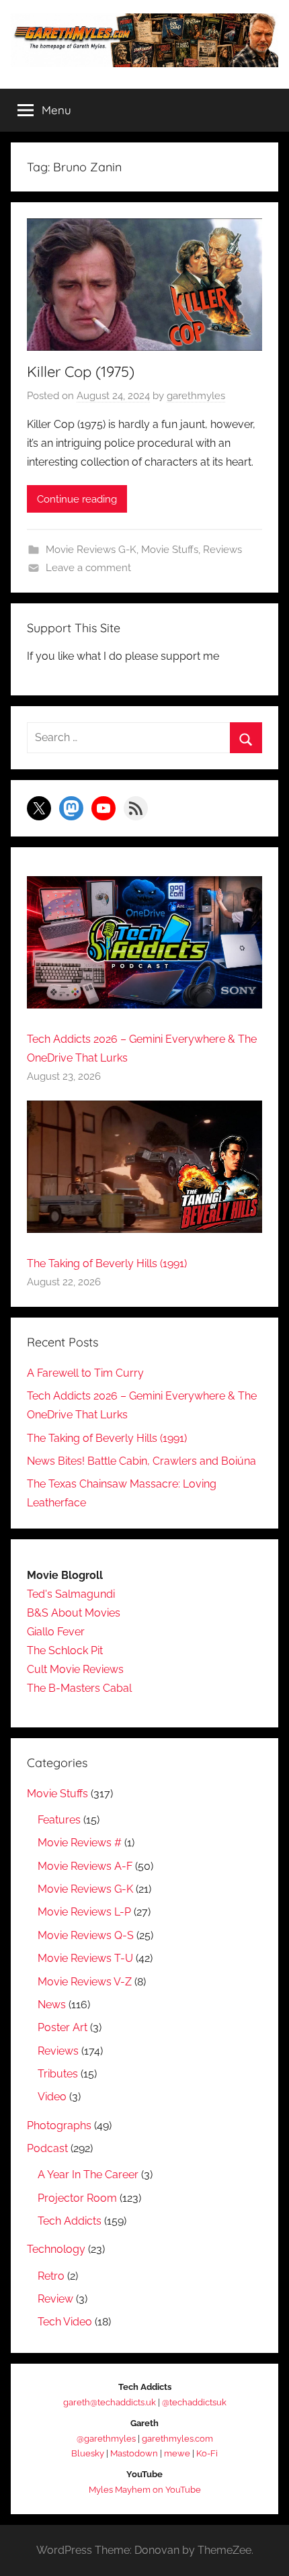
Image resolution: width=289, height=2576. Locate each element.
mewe (177, 2453)
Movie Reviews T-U (85, 1958)
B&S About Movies (74, 1613)
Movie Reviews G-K (91, 550)
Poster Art (63, 2027)
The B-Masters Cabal (79, 1688)
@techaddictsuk (194, 2402)
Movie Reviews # (80, 1843)
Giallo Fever (56, 1632)
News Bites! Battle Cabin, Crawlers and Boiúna (141, 1461)
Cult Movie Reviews (75, 1669)
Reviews (222, 550)
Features (59, 1820)
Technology (56, 2249)
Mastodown (134, 2453)
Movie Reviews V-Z (85, 1982)
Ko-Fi (207, 2453)
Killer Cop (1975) (81, 372)
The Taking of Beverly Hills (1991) (107, 1263)
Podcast (47, 2148)
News (52, 2005)
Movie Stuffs (170, 550)
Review (55, 2299)
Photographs (59, 2126)
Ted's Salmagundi (71, 1594)
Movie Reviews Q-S (86, 1935)
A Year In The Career (88, 2175)
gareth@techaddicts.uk (110, 2402)
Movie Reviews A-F (85, 1866)
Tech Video (65, 2322)
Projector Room (77, 2198)
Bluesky (88, 2453)
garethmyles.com (177, 2439)
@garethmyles (106, 2439)
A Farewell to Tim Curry (85, 1373)
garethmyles (196, 396)
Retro (51, 2276)
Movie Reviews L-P (84, 1912)
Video (52, 2097)
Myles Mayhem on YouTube (145, 2490)
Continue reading (77, 499)
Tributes (58, 2074)
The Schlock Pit (65, 1650)
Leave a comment (88, 568)
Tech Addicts (70, 2221)
